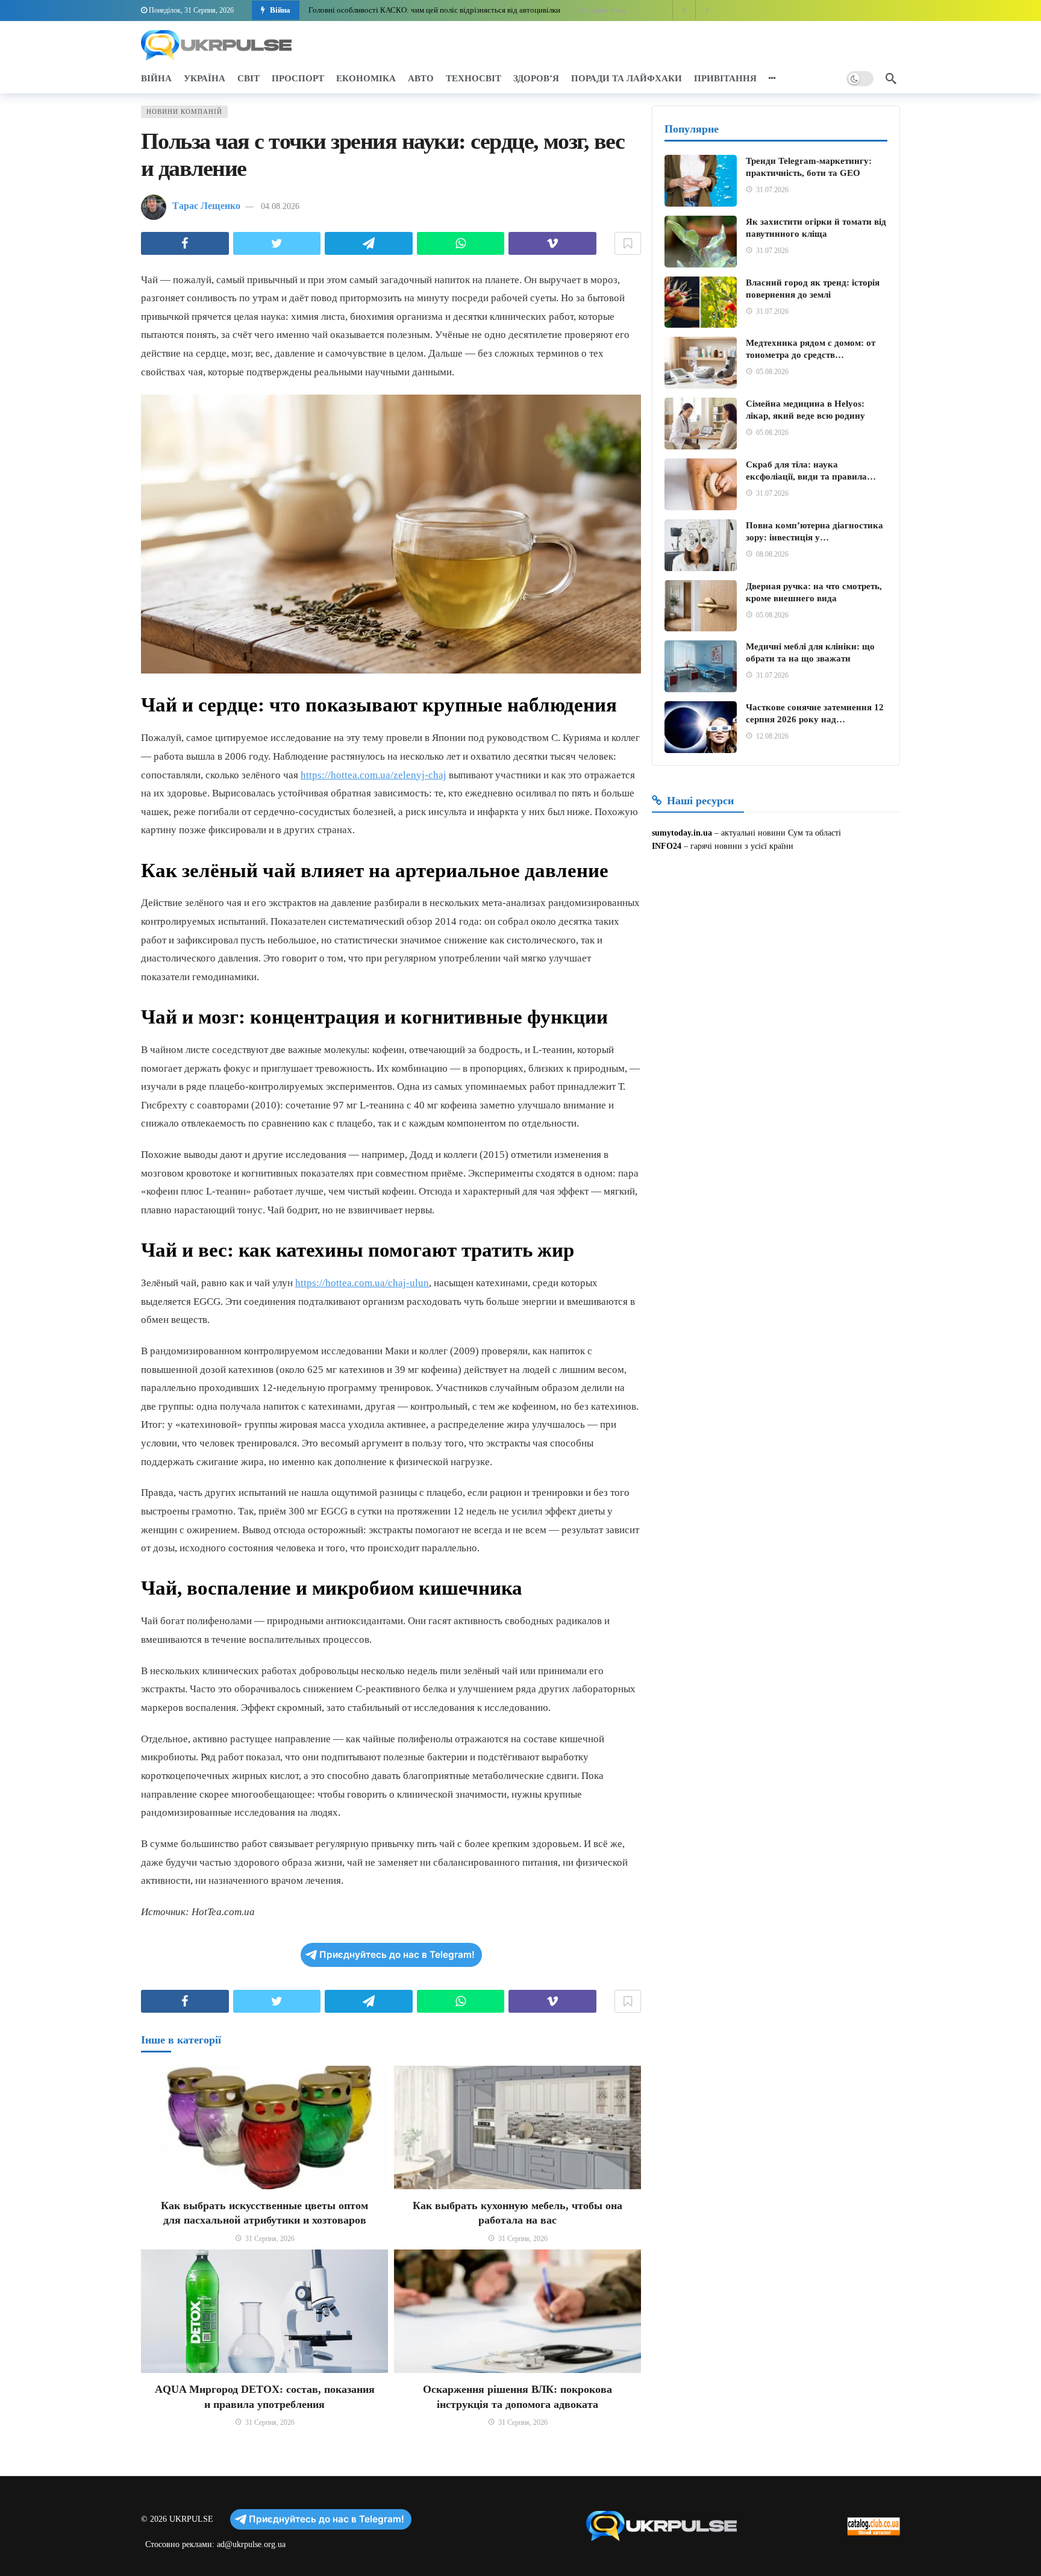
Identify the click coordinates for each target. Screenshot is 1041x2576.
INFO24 (667, 846)
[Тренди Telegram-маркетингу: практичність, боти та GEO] (701, 181)
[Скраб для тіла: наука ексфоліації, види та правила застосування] (701, 484)
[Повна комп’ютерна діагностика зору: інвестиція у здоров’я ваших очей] (701, 545)
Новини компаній (184, 111)
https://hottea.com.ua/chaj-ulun (362, 1283)
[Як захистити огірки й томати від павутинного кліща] (701, 242)
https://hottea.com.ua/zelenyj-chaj (374, 775)
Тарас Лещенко (206, 206)
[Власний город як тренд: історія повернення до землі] (701, 302)
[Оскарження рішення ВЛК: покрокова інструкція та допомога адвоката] (517, 2311)
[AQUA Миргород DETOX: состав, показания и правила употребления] (264, 2311)
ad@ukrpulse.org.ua (251, 2544)
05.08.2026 (772, 372)
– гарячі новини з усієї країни (737, 846)
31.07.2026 (772, 190)
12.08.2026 (772, 736)
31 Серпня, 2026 (270, 2239)
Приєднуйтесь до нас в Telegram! (397, 1955)
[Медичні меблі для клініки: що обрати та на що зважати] (701, 666)
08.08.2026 (772, 554)
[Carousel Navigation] (695, 10)
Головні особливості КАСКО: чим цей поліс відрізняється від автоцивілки (434, 10)
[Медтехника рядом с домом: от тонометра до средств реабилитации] (701, 363)
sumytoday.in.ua (682, 833)
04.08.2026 (280, 206)
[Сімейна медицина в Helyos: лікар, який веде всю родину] (701, 424)
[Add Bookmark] (628, 243)
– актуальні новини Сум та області (777, 833)
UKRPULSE (191, 2519)
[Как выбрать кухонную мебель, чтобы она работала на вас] (517, 2127)
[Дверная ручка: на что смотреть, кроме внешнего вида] (701, 606)
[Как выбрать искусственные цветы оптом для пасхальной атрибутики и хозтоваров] (264, 2127)
